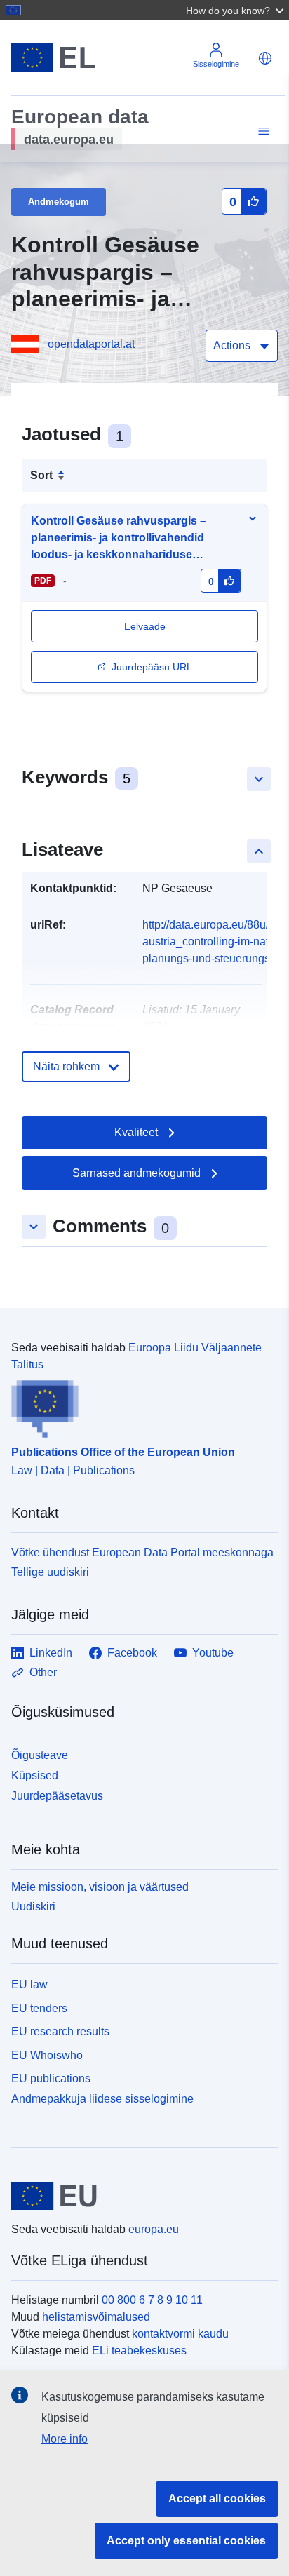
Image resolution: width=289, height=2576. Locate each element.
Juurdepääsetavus (57, 1796)
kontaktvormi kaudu (180, 2334)
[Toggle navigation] (262, 132)
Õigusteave (40, 1755)
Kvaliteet (136, 1132)
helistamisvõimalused (96, 2317)
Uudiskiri (33, 1907)
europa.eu (154, 2229)
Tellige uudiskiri (50, 1572)
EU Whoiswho (47, 2055)
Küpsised (35, 1775)
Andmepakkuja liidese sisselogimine (102, 2099)
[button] (236, 10)
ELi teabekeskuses (139, 2351)
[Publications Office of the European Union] (139, 1405)
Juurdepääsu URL (152, 667)
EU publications (51, 2078)
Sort (41, 475)
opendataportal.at (91, 344)
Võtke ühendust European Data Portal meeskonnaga (142, 1552)
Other (43, 1672)
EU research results (60, 2031)
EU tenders (39, 2008)
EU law (29, 1984)
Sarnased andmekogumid (136, 1173)
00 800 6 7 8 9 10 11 (152, 2300)
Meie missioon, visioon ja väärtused (100, 1887)
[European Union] (139, 2196)
